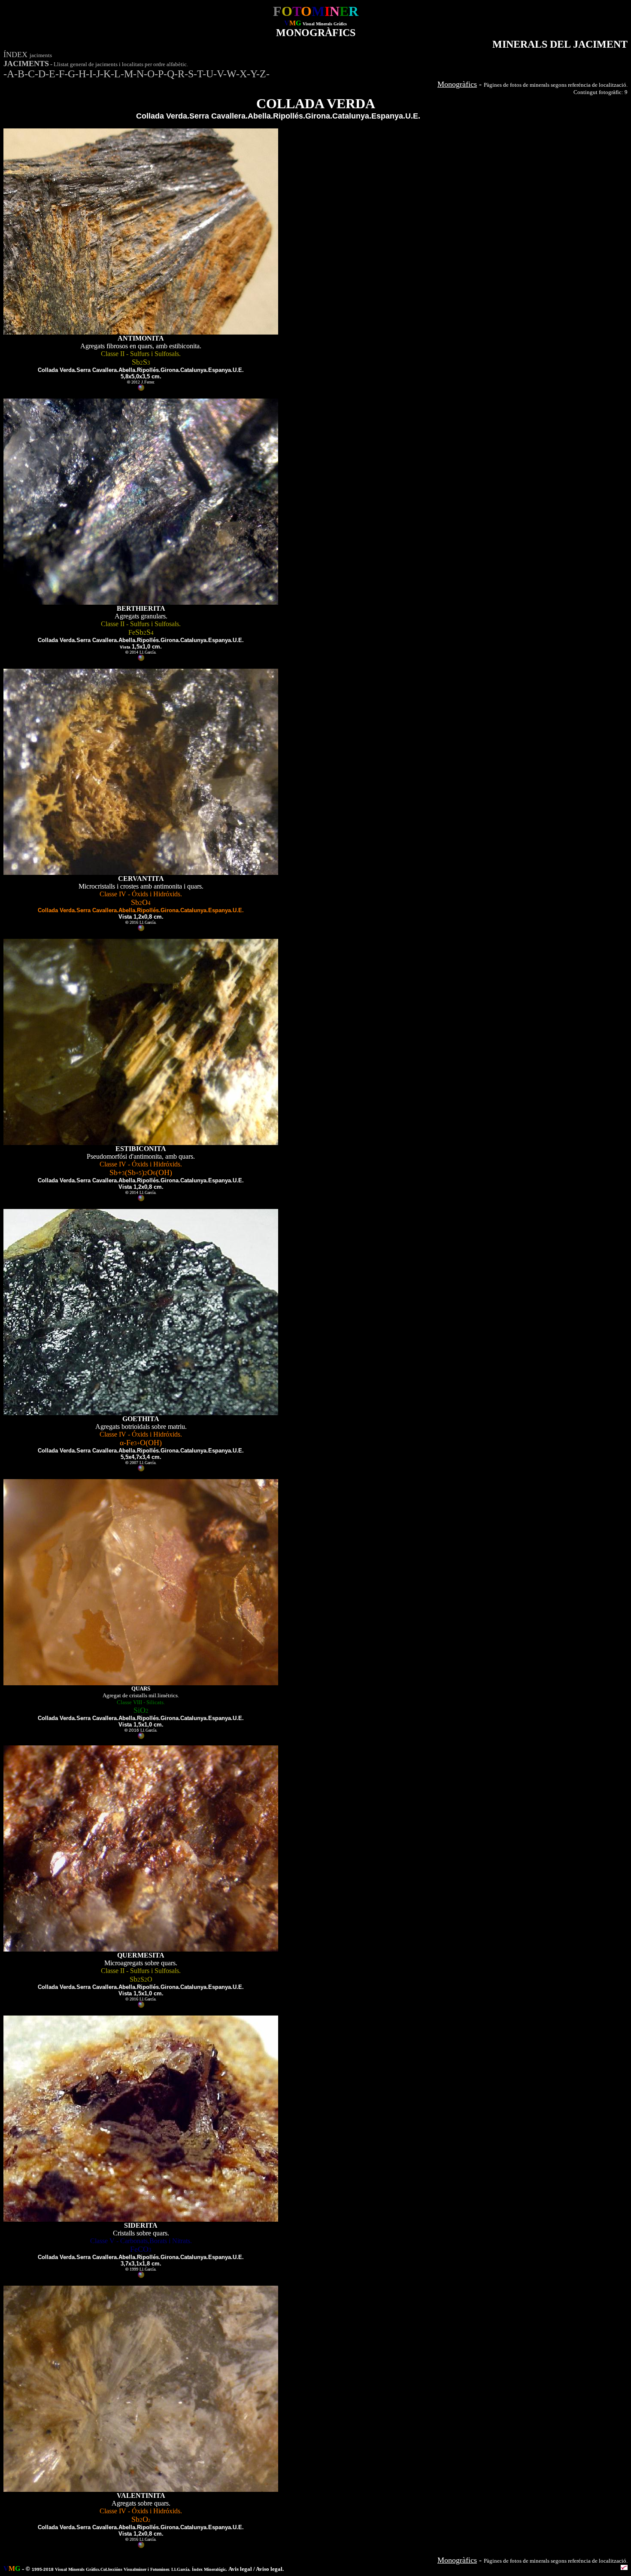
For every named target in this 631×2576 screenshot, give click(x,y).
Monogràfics (457, 84)
